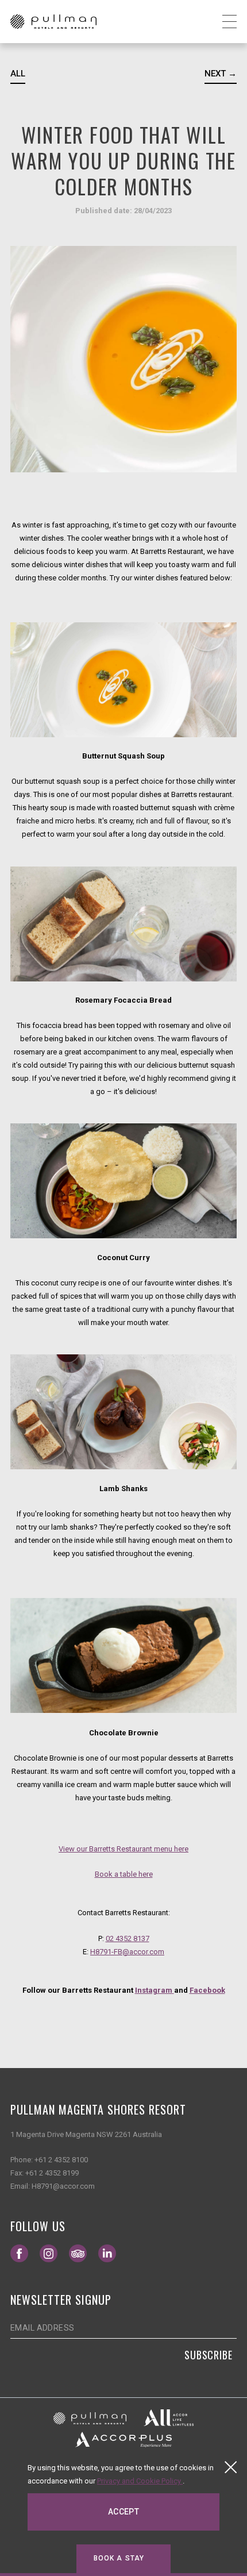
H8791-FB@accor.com (127, 1952)
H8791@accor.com (63, 2186)
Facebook (207, 1990)
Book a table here (124, 1874)
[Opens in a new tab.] (90, 2418)
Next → (221, 74)
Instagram (155, 1990)
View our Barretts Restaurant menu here (123, 1849)
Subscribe (209, 2355)
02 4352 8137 (128, 1938)
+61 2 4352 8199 (52, 2173)
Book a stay (119, 2558)
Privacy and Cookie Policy (140, 2481)
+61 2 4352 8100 (61, 2160)
